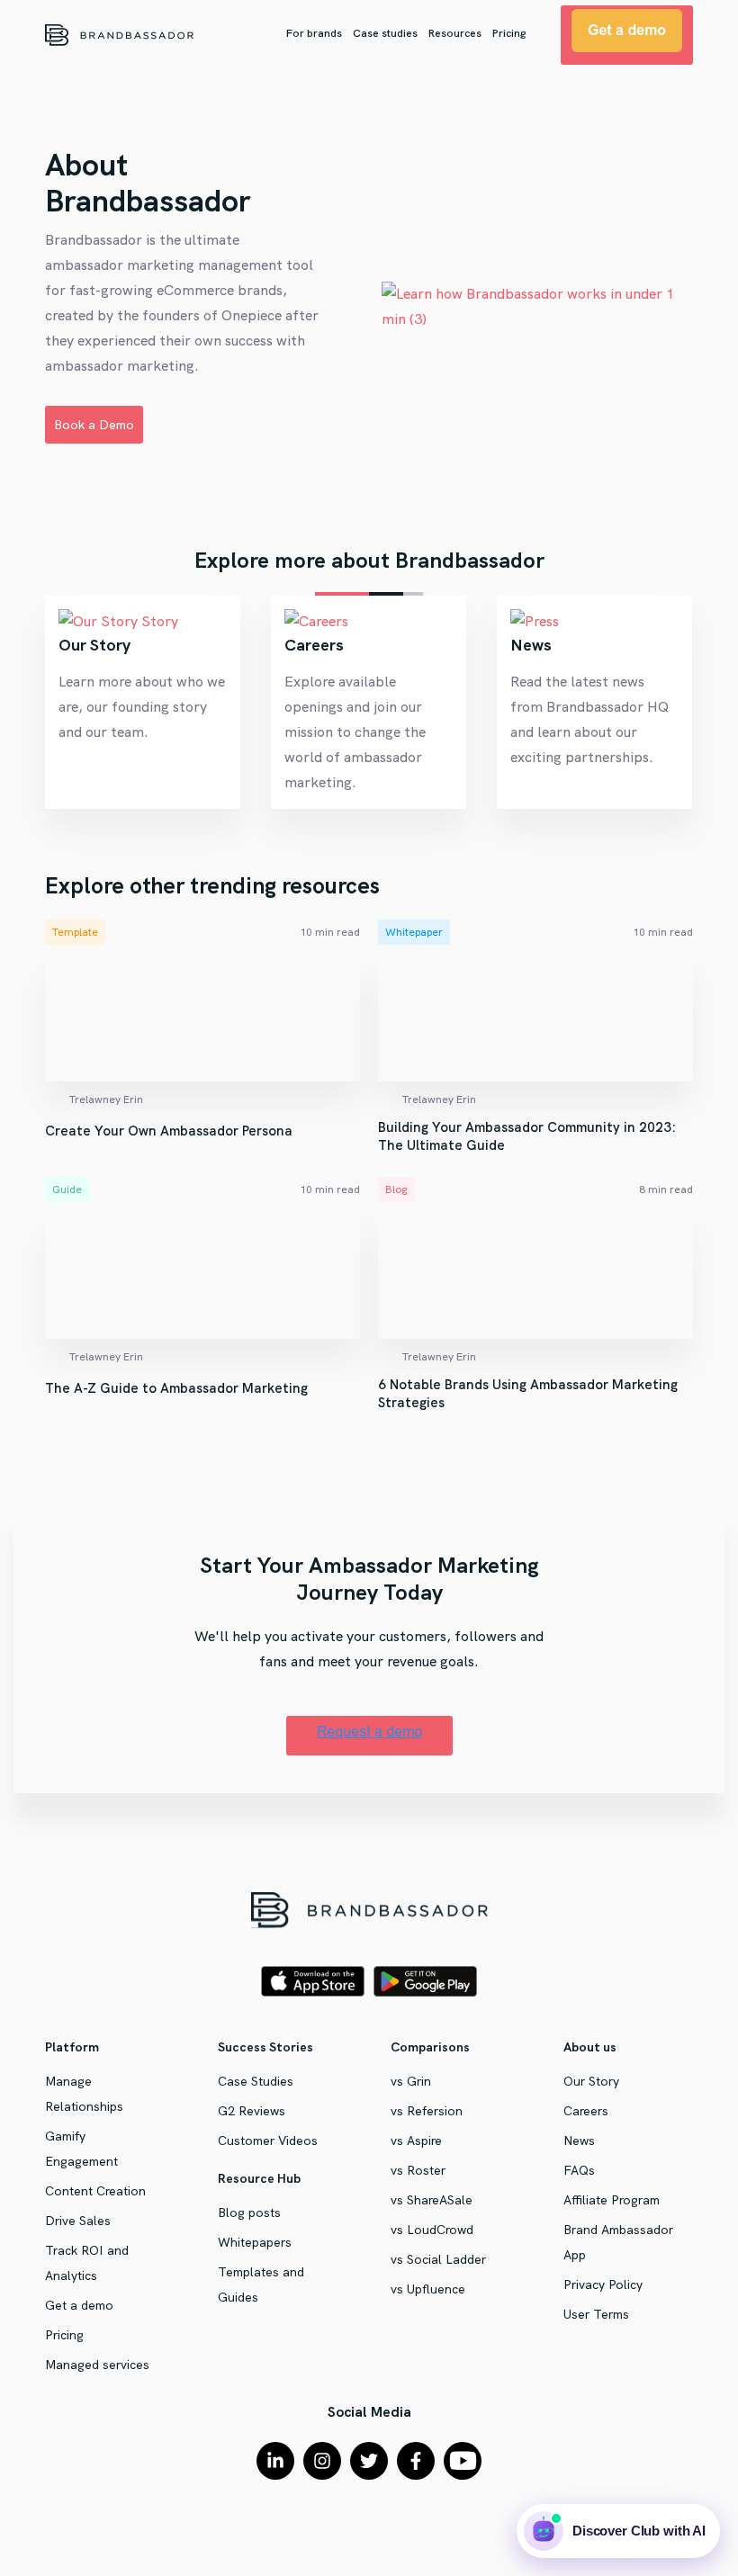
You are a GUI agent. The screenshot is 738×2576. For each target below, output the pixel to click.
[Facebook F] (416, 2461)
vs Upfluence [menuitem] (428, 2289)
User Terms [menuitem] (596, 2314)
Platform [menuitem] (72, 2047)
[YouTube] (463, 2461)
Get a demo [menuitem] (79, 2305)
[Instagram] (322, 2461)
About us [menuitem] (590, 2047)
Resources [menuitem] (455, 33)
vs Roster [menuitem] (418, 2170)
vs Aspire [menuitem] (416, 2141)
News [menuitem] (579, 2141)
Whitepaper (414, 932)
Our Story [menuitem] (591, 2081)
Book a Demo (94, 425)
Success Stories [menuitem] (265, 2047)
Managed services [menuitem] (97, 2365)
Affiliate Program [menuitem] (612, 2200)
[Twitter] (369, 2461)
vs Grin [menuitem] (411, 2081)
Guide (67, 1189)
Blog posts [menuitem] (249, 2212)
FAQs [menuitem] (579, 2170)
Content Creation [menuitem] (95, 2191)
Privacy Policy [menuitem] (603, 2284)
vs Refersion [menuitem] (427, 2111)
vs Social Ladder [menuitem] (438, 2259)
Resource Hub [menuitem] (259, 2178)
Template (75, 932)
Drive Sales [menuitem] (78, 2221)
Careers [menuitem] (586, 2111)
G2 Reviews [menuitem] (252, 2111)
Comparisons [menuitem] (430, 2047)
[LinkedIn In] (275, 2461)
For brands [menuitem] (314, 33)
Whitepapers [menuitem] (255, 2242)
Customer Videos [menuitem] (268, 2141)
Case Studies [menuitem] (256, 2081)
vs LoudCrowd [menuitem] (432, 2230)
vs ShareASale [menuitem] (432, 2200)
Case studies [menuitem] (385, 33)
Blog (396, 1189)
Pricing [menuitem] (509, 33)
